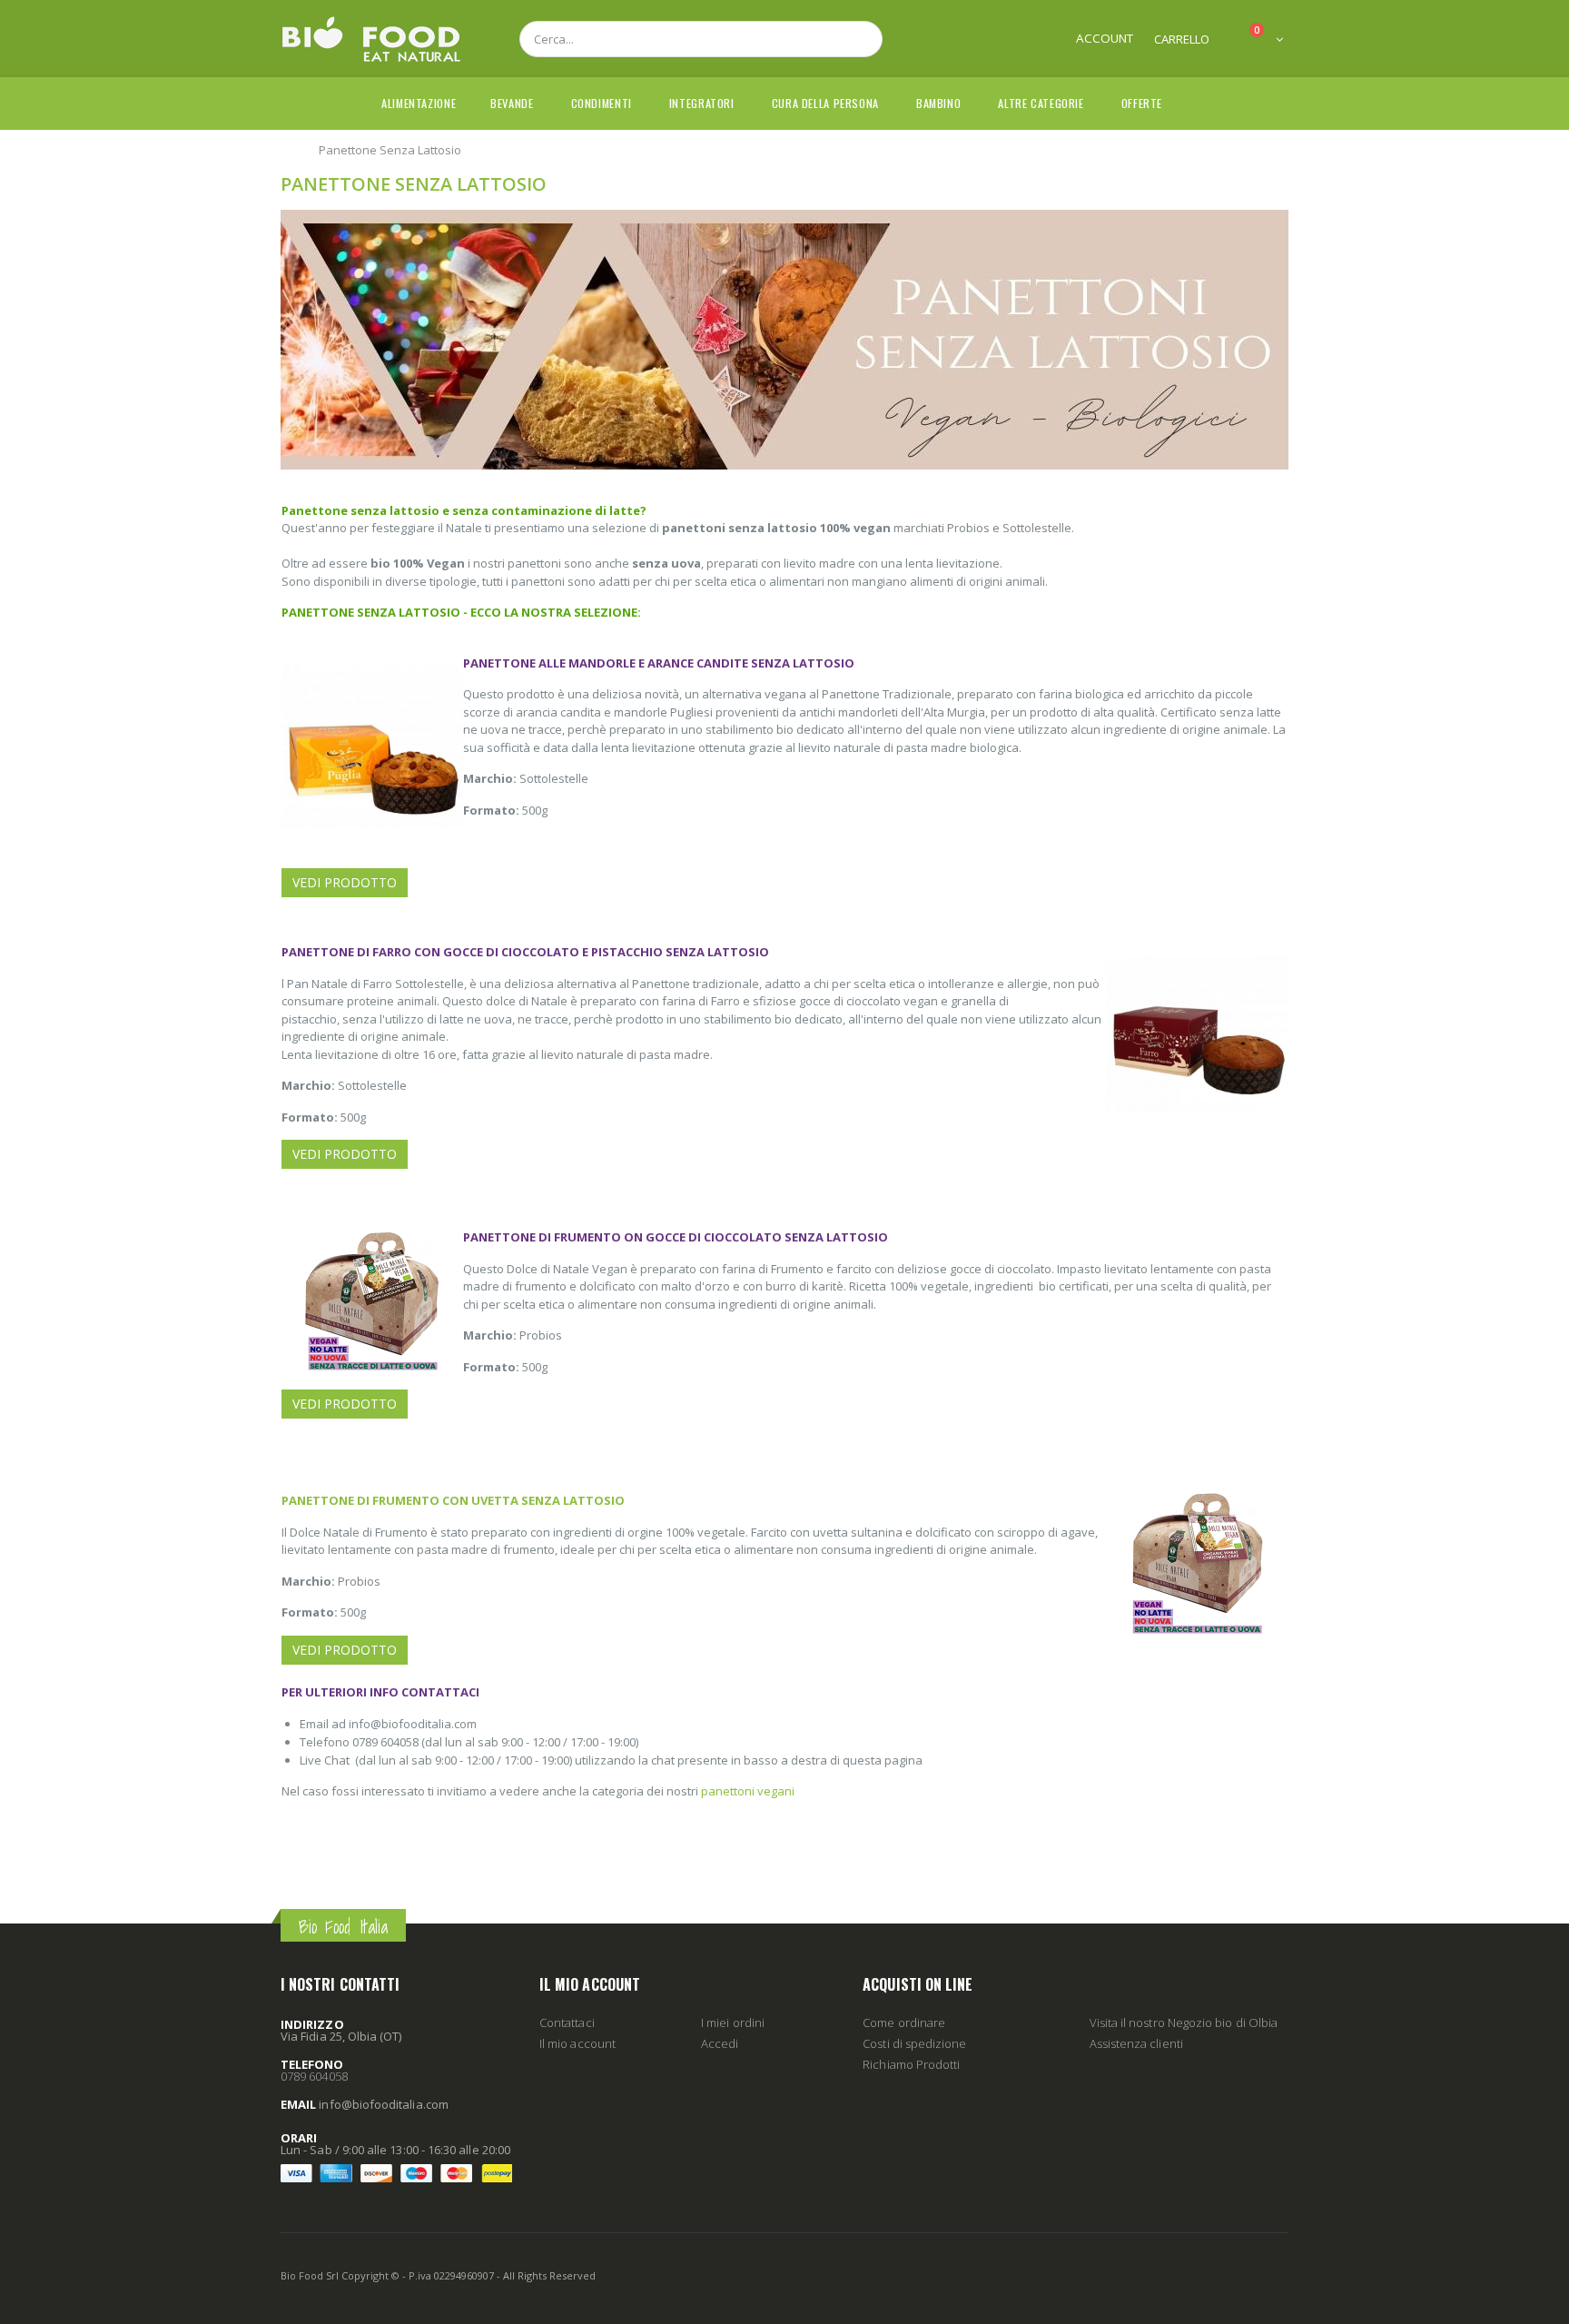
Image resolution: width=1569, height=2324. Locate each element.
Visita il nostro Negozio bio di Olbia (1184, 2022)
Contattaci (567, 2022)
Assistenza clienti (1136, 2043)
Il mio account (577, 2043)
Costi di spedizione (914, 2043)
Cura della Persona (825, 103)
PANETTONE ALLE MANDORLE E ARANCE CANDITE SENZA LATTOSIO (659, 663)
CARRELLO (1182, 39)
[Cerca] (859, 39)
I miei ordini (733, 2022)
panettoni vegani (748, 1791)
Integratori (702, 103)
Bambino (938, 103)
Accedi (720, 2043)
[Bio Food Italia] (371, 39)
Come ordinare (904, 2022)
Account (1105, 38)
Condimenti (602, 103)
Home (287, 149)
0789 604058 (314, 2076)
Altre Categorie (1041, 103)
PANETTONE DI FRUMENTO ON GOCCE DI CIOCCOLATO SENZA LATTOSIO (676, 1237)
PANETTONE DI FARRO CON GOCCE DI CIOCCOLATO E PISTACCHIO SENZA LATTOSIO (525, 952)
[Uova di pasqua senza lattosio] (784, 218)
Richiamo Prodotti (911, 2064)
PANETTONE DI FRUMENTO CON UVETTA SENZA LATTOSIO (453, 1500)
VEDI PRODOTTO (345, 882)
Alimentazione (419, 103)
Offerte (1142, 103)
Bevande (512, 103)
